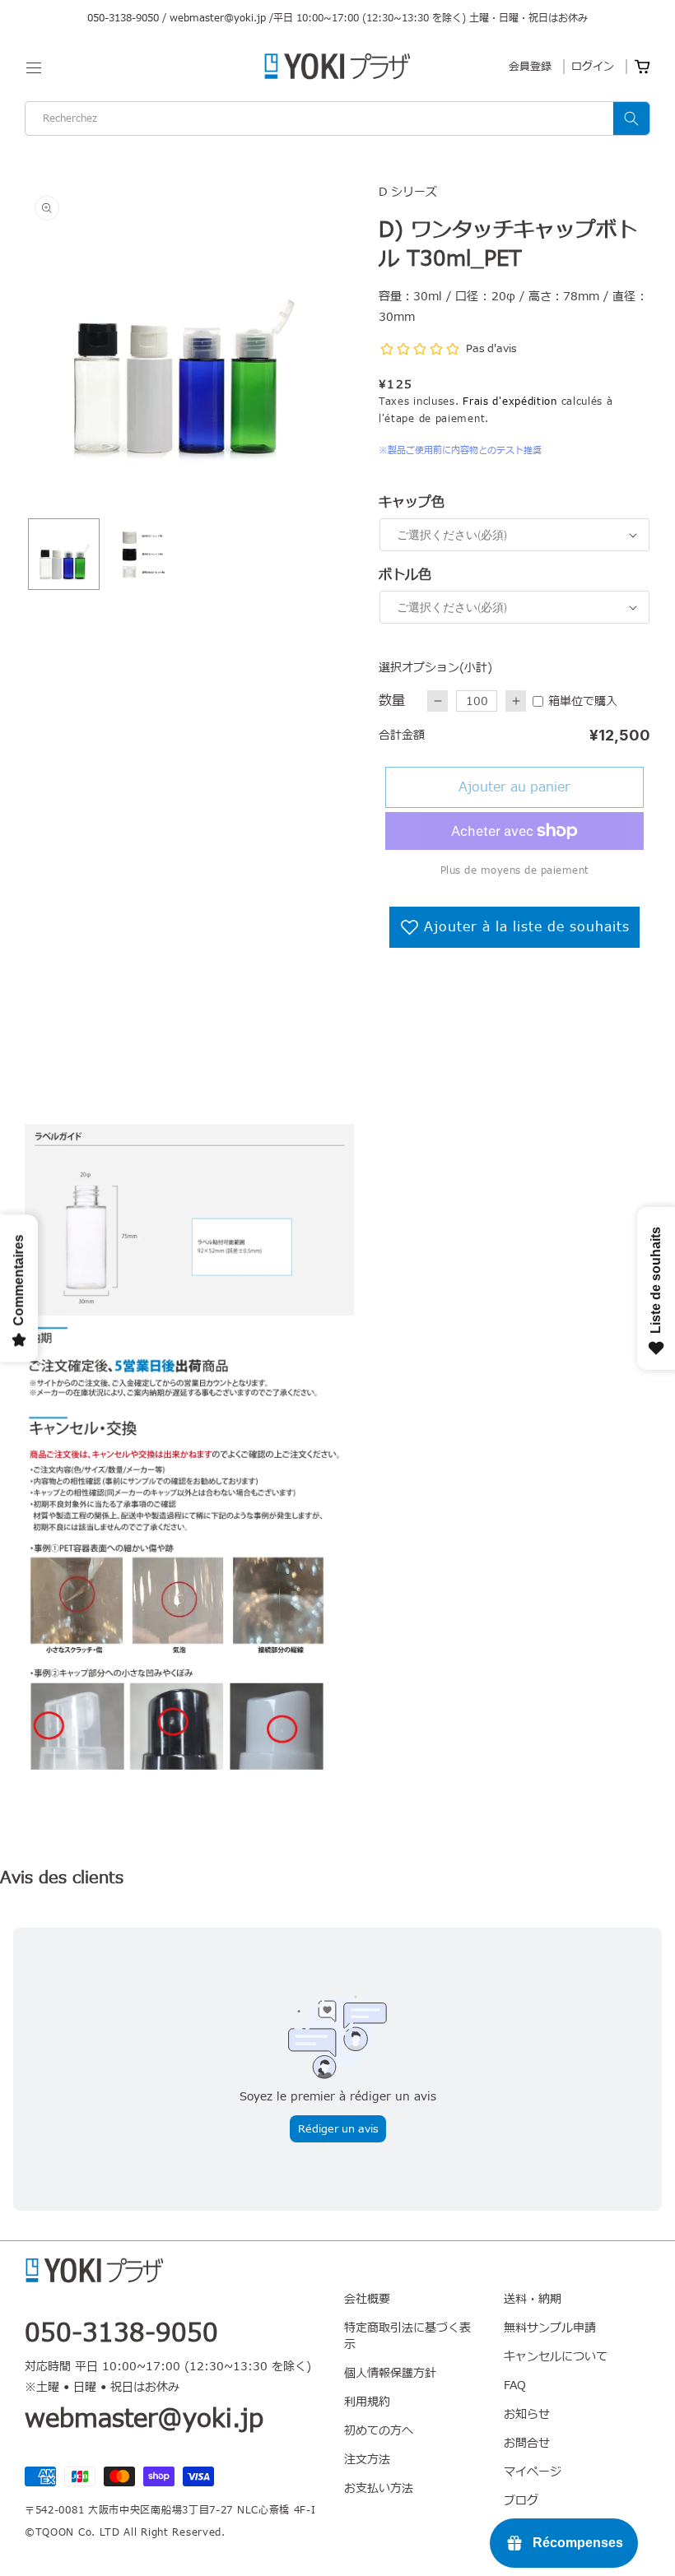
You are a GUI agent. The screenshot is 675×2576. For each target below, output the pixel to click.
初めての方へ (379, 2431)
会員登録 (530, 67)
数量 (392, 701)
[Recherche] (631, 118)
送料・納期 (533, 2300)
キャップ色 (412, 503)
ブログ (521, 2501)
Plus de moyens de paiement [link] (515, 870)
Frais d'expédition (510, 401)
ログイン (593, 67)
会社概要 (367, 2300)
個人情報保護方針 (390, 2373)
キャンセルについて (556, 2357)
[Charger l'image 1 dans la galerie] (64, 554)
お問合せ (527, 2443)
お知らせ (527, 2414)
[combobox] (337, 118)
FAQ (515, 2386)
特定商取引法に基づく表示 (407, 2336)
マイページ (533, 2472)
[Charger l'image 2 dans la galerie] (142, 554)
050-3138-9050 (123, 18)
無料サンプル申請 (550, 2328)
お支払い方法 (379, 2488)
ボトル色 (405, 575)
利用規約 (367, 2402)
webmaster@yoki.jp (218, 18)
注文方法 (367, 2460)
